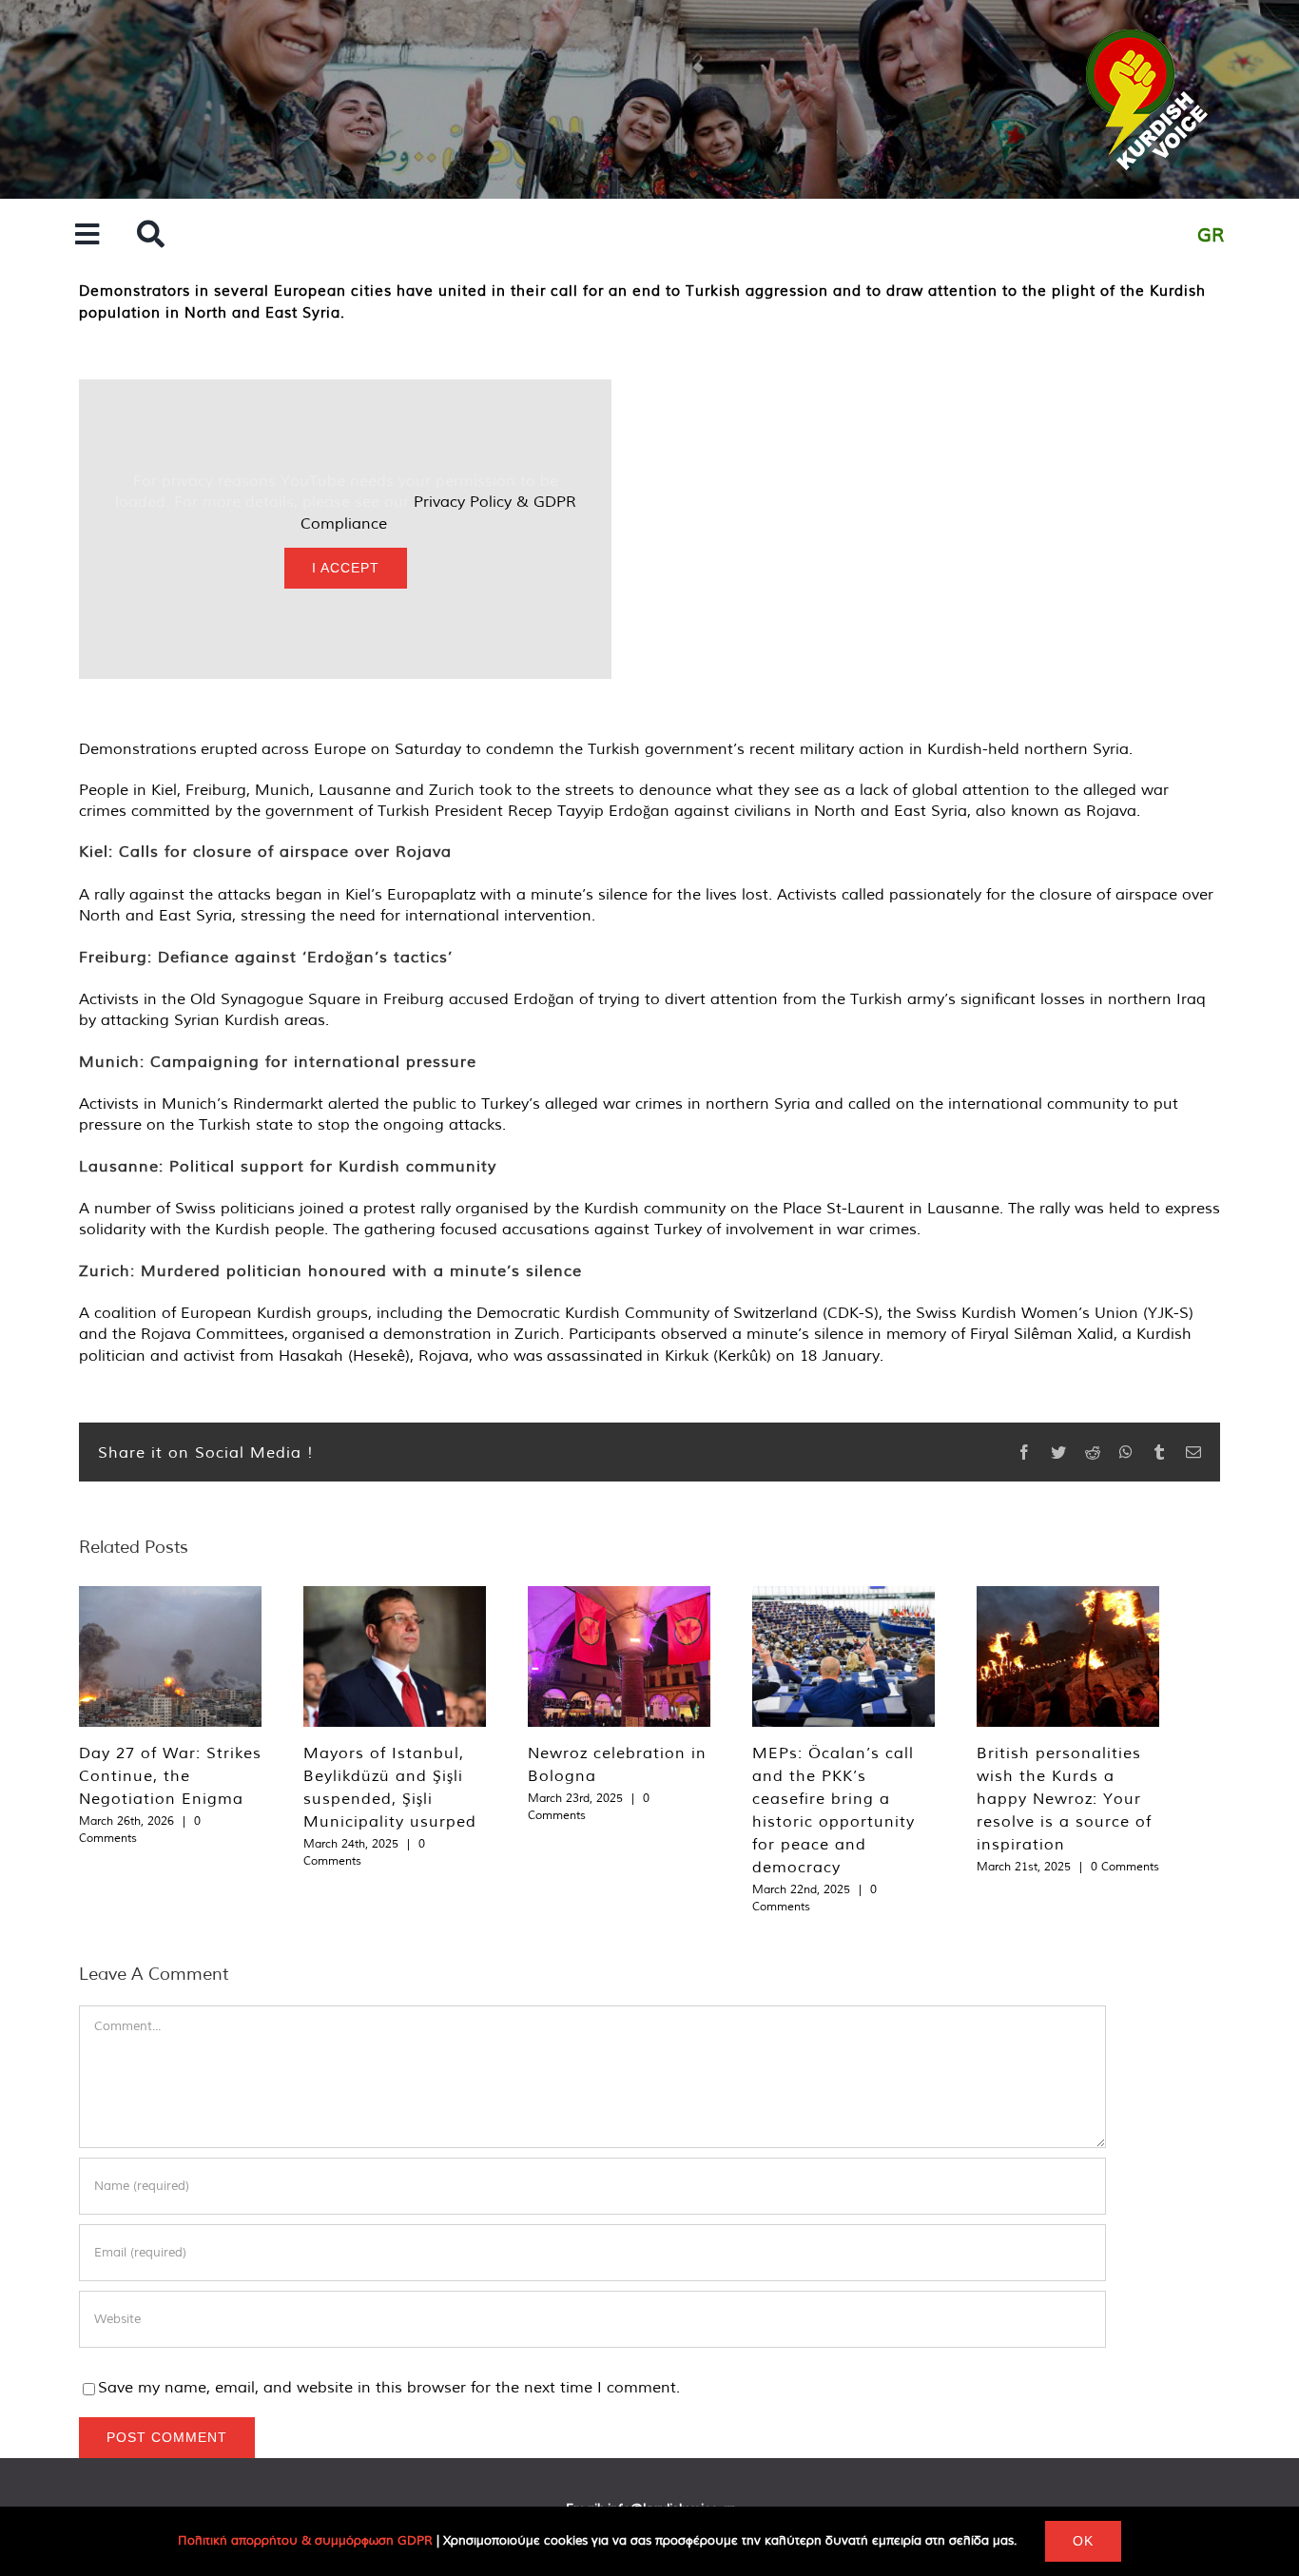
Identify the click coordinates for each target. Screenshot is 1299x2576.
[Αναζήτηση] (151, 235)
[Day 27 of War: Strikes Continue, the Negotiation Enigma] (170, 1656)
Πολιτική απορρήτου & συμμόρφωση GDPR (305, 2540)
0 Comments (1125, 1866)
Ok (1083, 2541)
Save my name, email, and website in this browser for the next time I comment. (389, 2387)
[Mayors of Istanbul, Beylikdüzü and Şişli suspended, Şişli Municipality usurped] (395, 1656)
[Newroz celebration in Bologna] (619, 1656)
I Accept (346, 568)
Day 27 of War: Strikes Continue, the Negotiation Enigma (170, 1775)
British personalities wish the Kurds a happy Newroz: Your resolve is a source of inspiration (1064, 1798)
